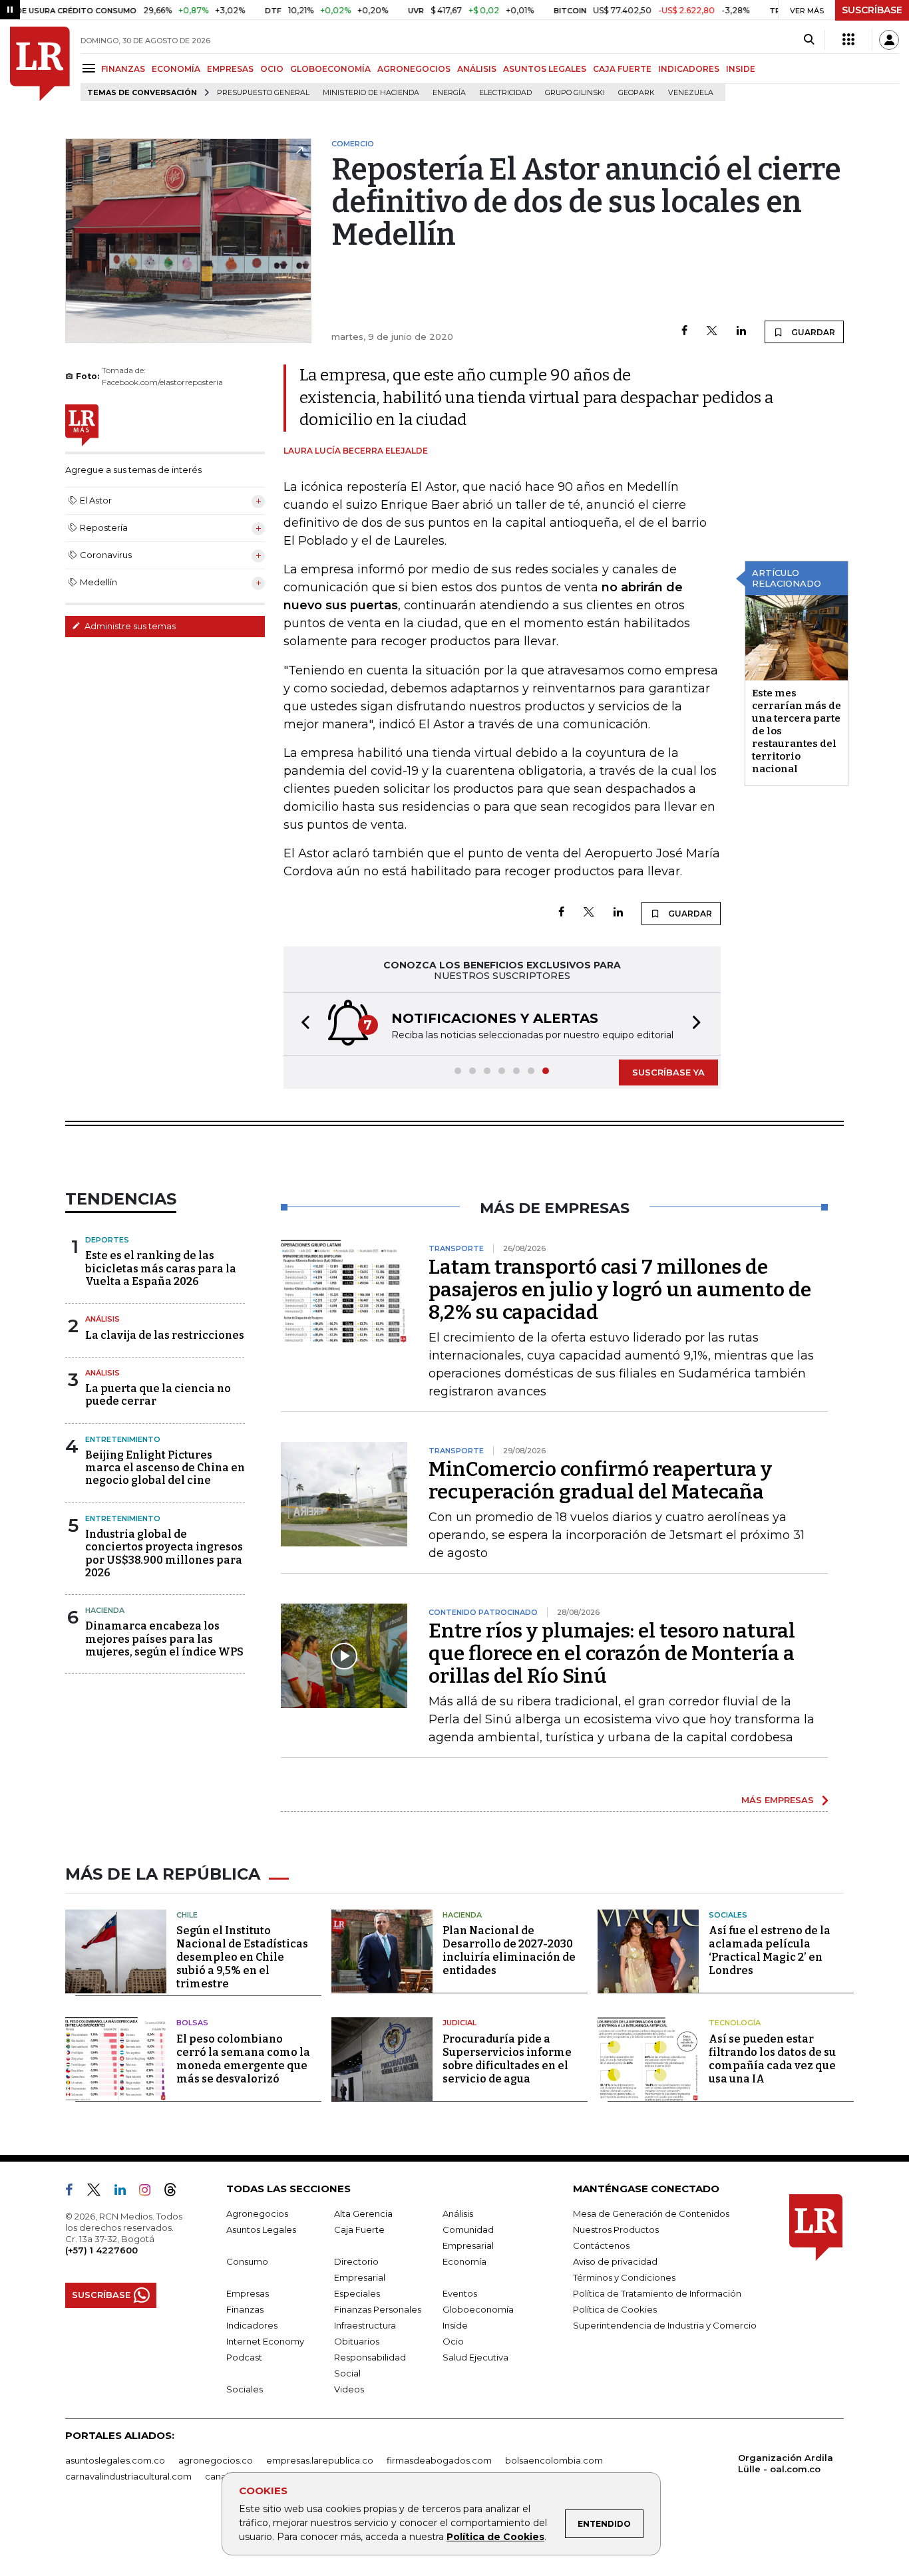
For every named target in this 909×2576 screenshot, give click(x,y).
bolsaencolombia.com (554, 2460)
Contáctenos (601, 2245)
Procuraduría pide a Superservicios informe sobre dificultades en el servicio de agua (507, 2059)
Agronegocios (257, 2214)
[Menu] (91, 68)
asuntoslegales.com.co (115, 2460)
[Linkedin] (741, 332)
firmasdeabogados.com (439, 2460)
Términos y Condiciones (624, 2277)
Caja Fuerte (359, 2229)
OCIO (272, 69)
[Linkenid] (125, 2192)
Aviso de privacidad (615, 2261)
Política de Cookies (495, 2537)
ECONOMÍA (176, 69)
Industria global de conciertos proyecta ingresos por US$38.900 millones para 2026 (164, 1553)
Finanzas (245, 2309)
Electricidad (505, 93)
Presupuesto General (263, 93)
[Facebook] (684, 332)
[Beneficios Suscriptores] (848, 40)
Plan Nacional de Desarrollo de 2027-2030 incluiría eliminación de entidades (509, 1950)
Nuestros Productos (616, 2229)
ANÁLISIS (477, 69)
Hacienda (105, 1610)
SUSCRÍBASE (872, 10)
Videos (349, 2389)
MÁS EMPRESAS (778, 1800)
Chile (187, 1915)
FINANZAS (123, 69)
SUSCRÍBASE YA (668, 1072)
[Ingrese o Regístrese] (889, 40)
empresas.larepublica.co (320, 2460)
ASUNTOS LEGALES (545, 69)
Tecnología (735, 2023)
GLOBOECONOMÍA (330, 69)
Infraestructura (365, 2325)
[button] (301, 1024)
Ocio (453, 2341)
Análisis (102, 1319)
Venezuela (691, 93)
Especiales (357, 2293)
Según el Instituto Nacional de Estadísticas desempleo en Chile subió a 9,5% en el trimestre (242, 1957)
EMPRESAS (230, 69)
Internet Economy (265, 2341)
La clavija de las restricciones (165, 1335)
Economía (464, 2261)
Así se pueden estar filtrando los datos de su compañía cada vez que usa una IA (772, 2059)
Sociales (728, 1915)
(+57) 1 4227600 (101, 2250)
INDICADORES (689, 69)
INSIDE (741, 69)
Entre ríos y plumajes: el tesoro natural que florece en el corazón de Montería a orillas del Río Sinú (612, 1653)
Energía (449, 93)
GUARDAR (812, 332)
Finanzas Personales (378, 2309)
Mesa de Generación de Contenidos (651, 2214)
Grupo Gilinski (575, 93)
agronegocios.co (216, 2460)
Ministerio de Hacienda (371, 93)
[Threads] (176, 2192)
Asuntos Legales (261, 2229)
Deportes (107, 1240)
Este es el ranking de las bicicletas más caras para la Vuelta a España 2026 (161, 1268)
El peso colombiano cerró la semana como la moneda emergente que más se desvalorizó (243, 2059)
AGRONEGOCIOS (414, 69)
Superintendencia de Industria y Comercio (665, 2325)
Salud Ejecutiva (475, 2357)
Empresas (248, 2293)
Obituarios (357, 2341)
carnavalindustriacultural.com (128, 2476)
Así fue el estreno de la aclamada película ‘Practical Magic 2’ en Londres (770, 1950)
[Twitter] (712, 332)
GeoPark (636, 93)
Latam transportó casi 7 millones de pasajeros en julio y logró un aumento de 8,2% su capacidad (620, 1290)
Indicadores (252, 2325)
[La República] (40, 64)
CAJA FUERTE (622, 69)
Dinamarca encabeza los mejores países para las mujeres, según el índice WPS (164, 1639)
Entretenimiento (123, 1439)
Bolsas (192, 2023)
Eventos (460, 2293)
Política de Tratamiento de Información (657, 2293)
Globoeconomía (478, 2309)
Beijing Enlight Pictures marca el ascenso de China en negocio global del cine (165, 1468)
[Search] (809, 40)
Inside (455, 2325)
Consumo (247, 2261)
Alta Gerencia (363, 2214)
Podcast (244, 2357)
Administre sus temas (129, 626)
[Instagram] (150, 2192)
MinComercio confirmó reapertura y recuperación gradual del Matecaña (600, 1481)
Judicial (459, 2023)
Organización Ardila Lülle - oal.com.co (786, 2463)
